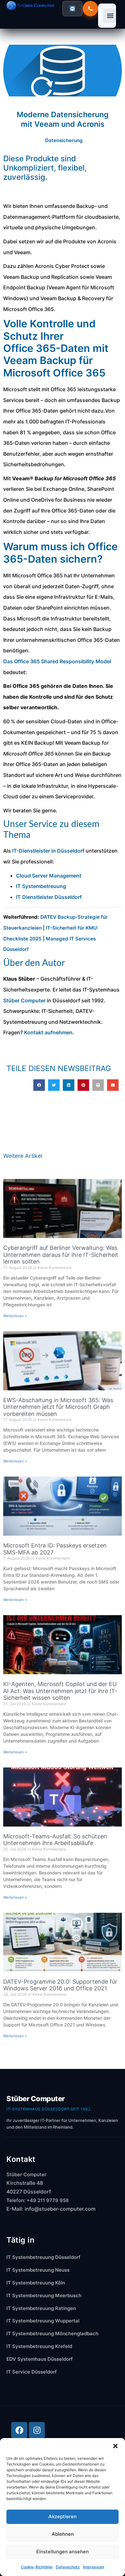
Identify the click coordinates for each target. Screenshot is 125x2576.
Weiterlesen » (15, 1316)
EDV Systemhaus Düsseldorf (40, 2359)
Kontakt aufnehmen (48, 1032)
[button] (115, 2446)
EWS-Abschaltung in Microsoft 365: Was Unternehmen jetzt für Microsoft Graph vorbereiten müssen (58, 1407)
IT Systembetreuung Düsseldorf (43, 2257)
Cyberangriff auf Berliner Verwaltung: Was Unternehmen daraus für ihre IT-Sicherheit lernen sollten (61, 1255)
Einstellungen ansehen (63, 2552)
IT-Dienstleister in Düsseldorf (48, 851)
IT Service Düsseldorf (32, 2372)
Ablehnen (63, 2534)
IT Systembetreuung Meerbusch (44, 2295)
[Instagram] (37, 2430)
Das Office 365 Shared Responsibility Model (57, 661)
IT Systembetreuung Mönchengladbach (52, 2333)
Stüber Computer (24, 1000)
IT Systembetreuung (41, 886)
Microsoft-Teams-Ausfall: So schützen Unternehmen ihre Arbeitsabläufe (55, 1840)
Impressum (94, 2567)
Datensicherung (64, 140)
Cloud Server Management (49, 876)
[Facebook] (19, 2430)
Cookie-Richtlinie (37, 2567)
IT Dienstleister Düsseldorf (49, 897)
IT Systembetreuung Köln (36, 2283)
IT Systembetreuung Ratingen (41, 2308)
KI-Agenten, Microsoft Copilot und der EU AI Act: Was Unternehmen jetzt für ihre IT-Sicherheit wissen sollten (60, 1691)
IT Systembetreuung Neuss (38, 2270)
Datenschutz (68, 2567)
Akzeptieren (63, 2516)
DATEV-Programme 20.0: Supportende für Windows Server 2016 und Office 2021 (60, 1985)
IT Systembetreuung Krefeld (39, 2346)
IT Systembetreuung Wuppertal (43, 2321)
